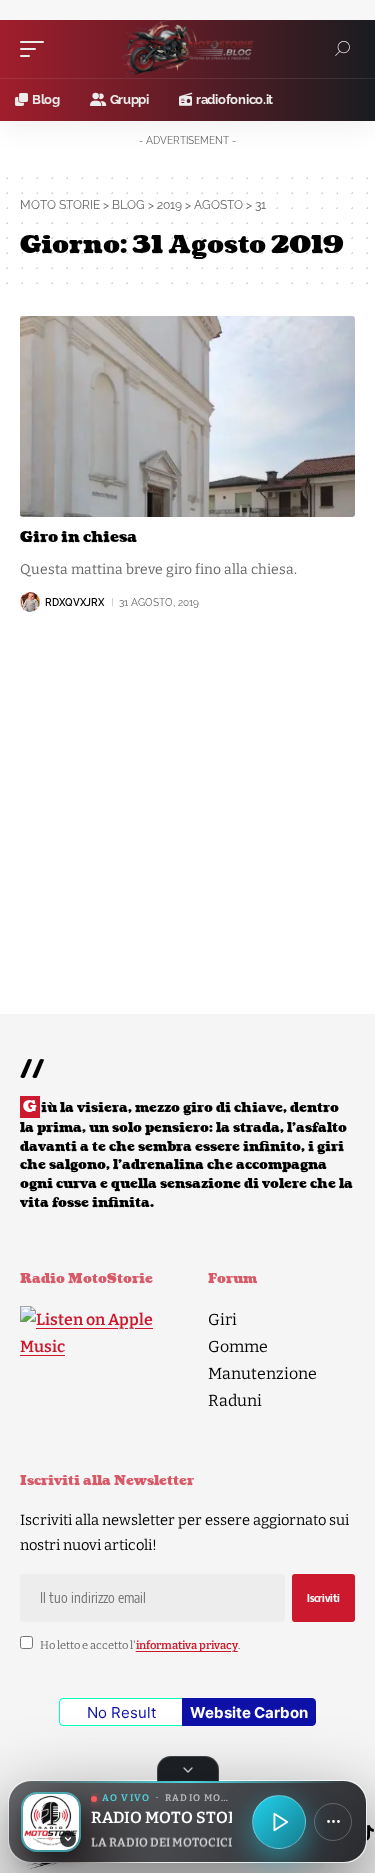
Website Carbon (249, 1712)
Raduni (235, 1400)
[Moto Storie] (188, 49)
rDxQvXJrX (74, 602)
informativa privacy (187, 1645)
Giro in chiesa (78, 537)
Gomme (238, 1346)
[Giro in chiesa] (187, 416)
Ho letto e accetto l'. (140, 1645)
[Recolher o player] (188, 1769)
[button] (37, 49)
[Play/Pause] (279, 1822)
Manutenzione (262, 1373)
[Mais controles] (333, 1822)
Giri (222, 1319)
